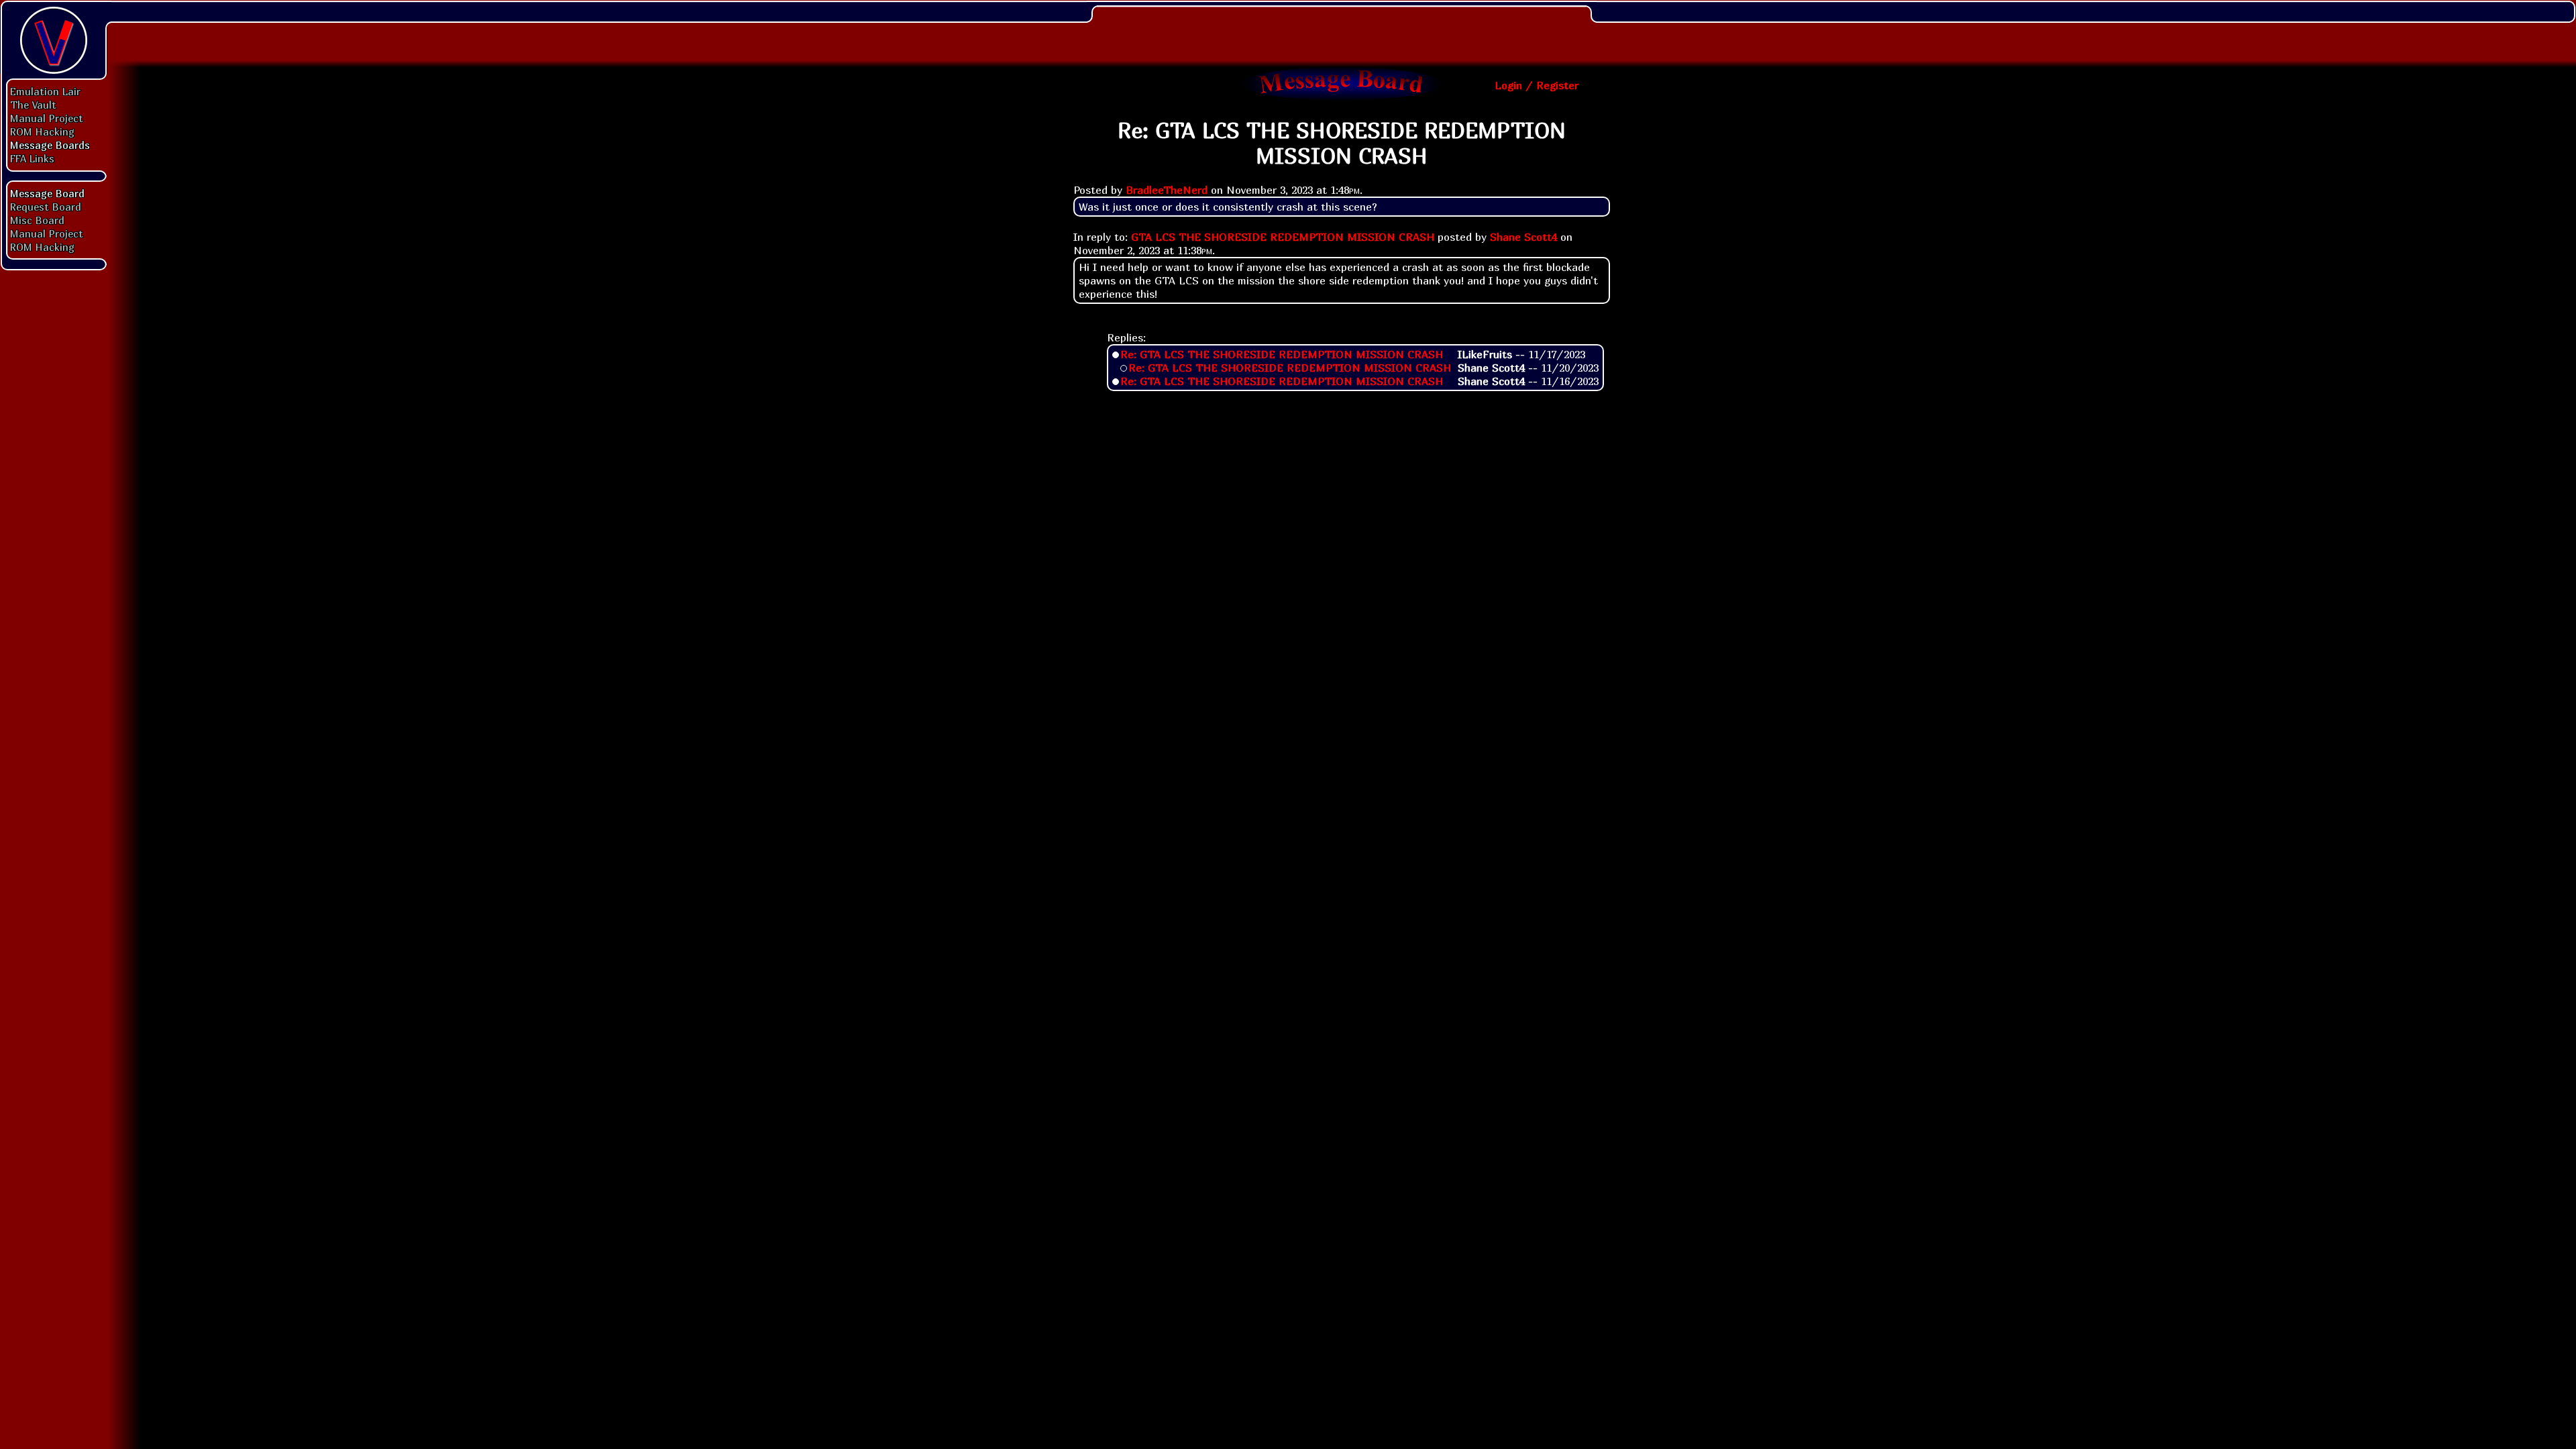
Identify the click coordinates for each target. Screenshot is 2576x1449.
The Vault (33, 105)
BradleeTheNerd (1167, 190)
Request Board (46, 207)
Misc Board (37, 220)
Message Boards (50, 145)
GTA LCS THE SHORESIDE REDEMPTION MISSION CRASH (1283, 237)
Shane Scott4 (1523, 237)
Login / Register (1537, 85)
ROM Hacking (42, 131)
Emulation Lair (45, 91)
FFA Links (32, 158)
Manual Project (47, 118)
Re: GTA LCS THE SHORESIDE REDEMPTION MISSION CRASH (1282, 354)
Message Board (47, 193)
